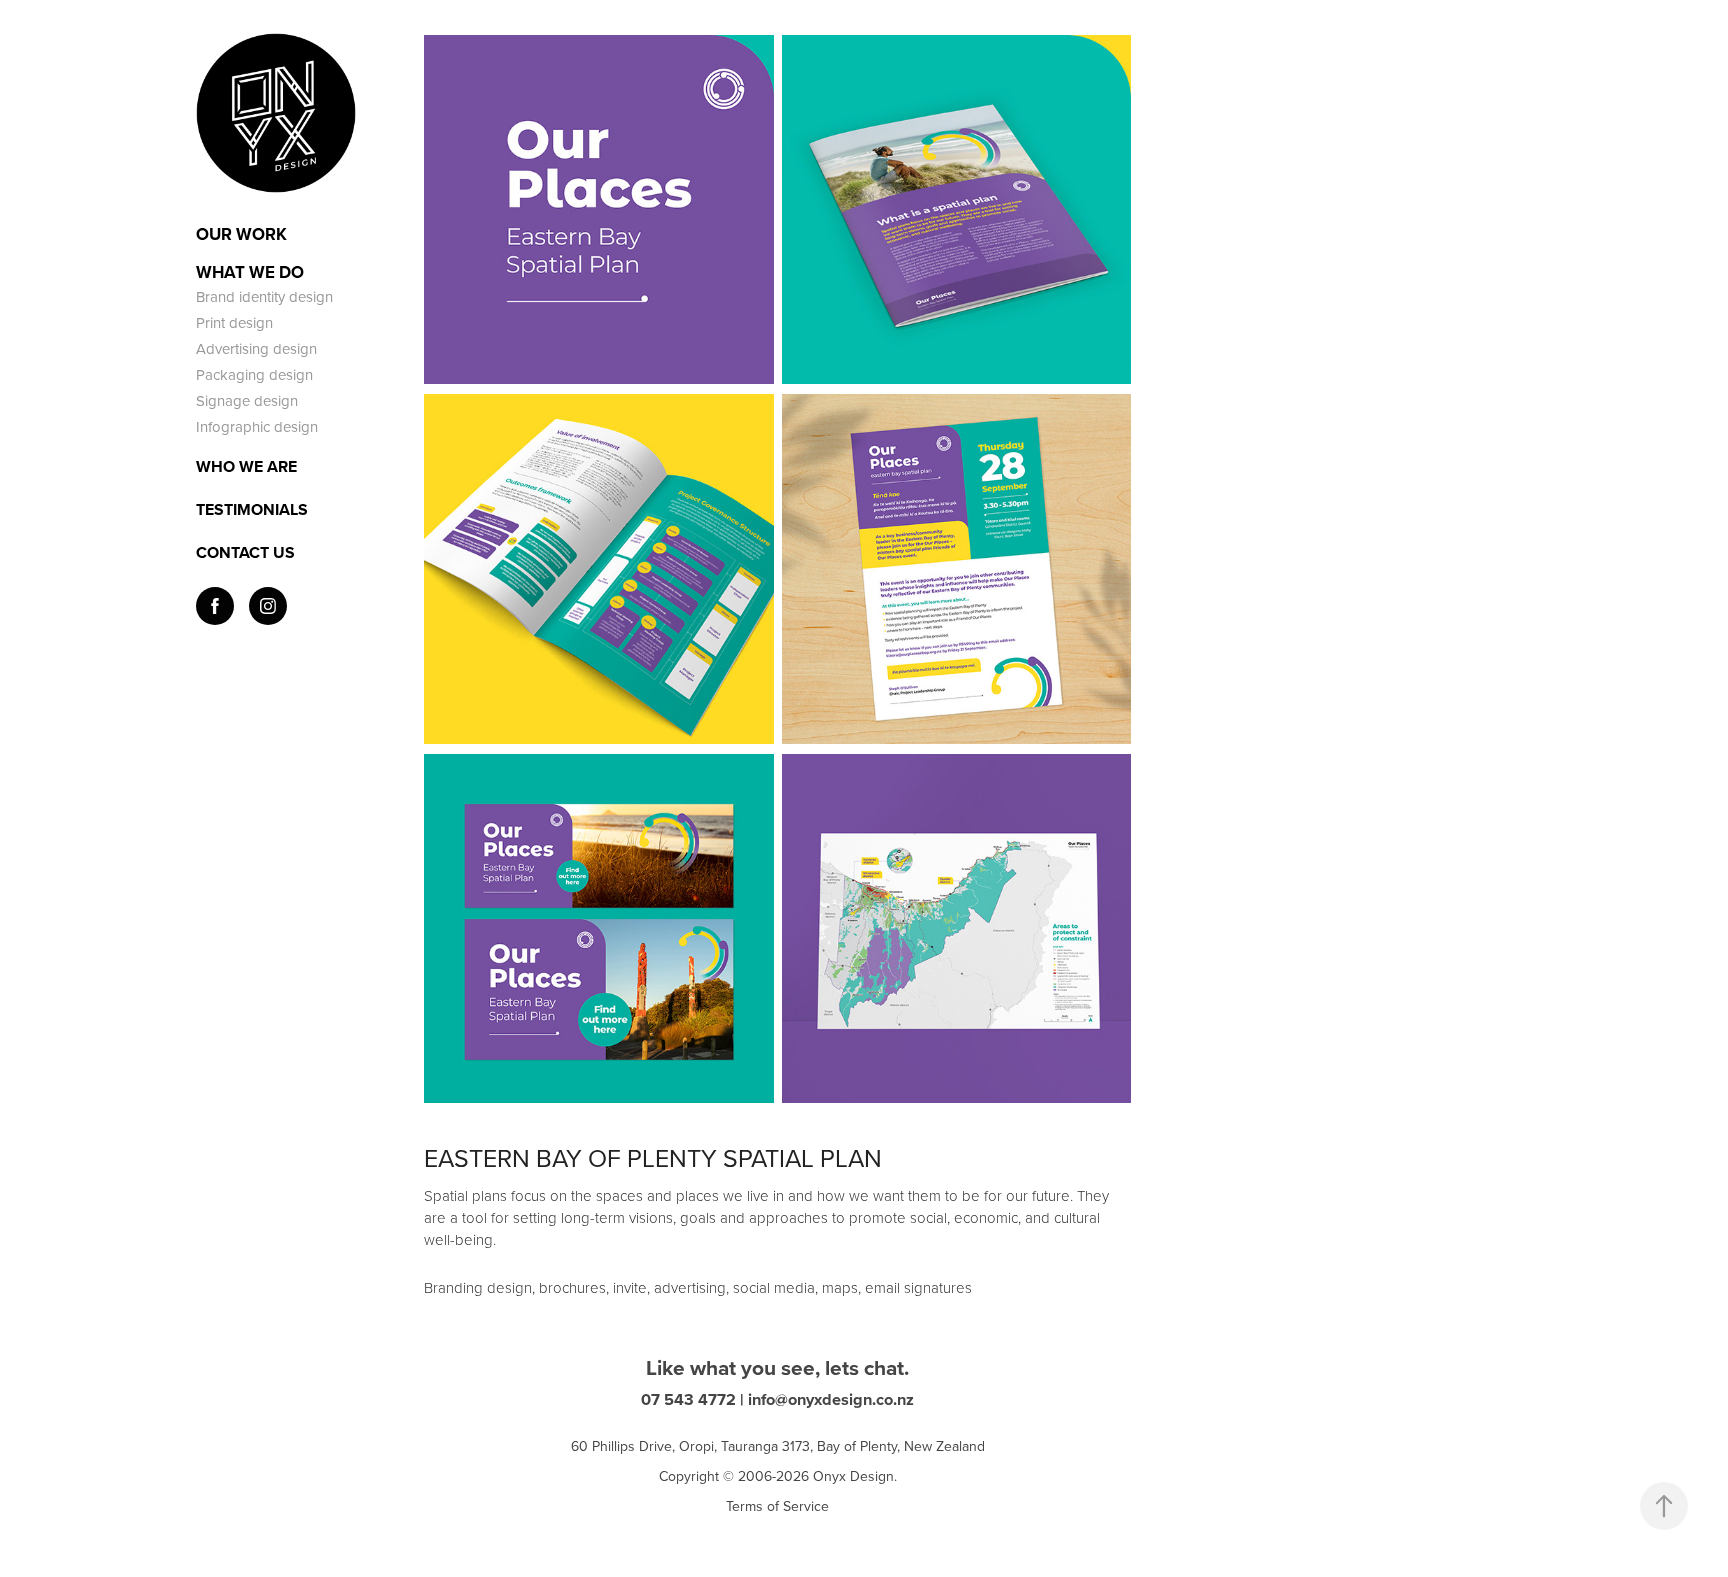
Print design (234, 322)
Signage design (247, 400)
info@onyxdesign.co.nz (831, 1399)
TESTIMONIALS (252, 509)
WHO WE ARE (246, 466)
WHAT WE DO (250, 272)
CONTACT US (245, 552)
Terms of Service (777, 1506)
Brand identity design (264, 296)
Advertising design (256, 348)
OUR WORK (241, 234)
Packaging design (254, 374)
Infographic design (257, 426)
